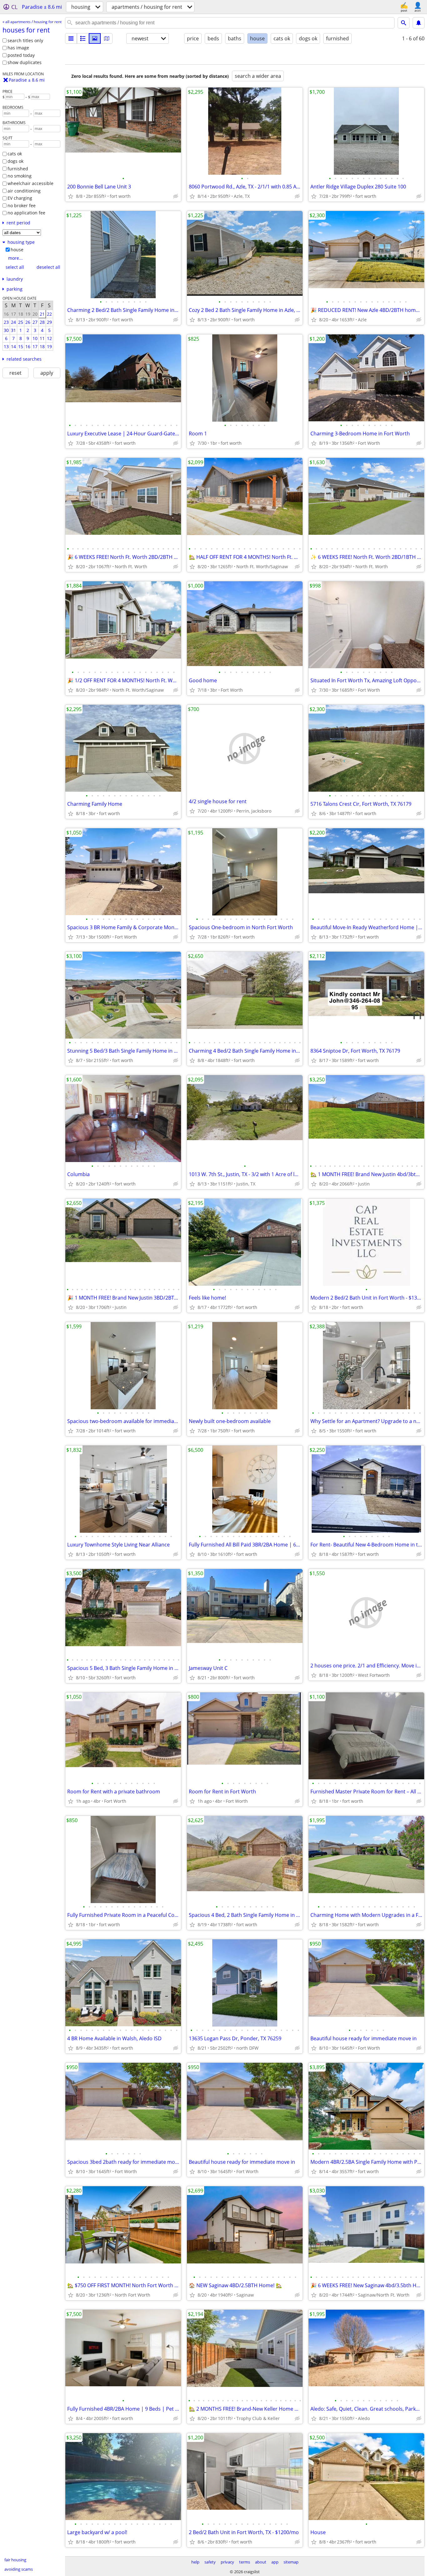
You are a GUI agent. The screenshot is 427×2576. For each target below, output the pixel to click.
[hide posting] (176, 196)
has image (18, 48)
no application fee (26, 213)
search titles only (25, 40)
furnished (18, 169)
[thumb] (83, 38)
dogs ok (15, 161)
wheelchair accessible (30, 183)
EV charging (20, 198)
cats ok (15, 154)
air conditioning (24, 191)
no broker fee (22, 205)
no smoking (20, 176)
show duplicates (25, 62)
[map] (107, 38)
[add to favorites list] (71, 196)
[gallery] (95, 38)
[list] (71, 38)
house (17, 250)
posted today (21, 55)
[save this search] (419, 23)
